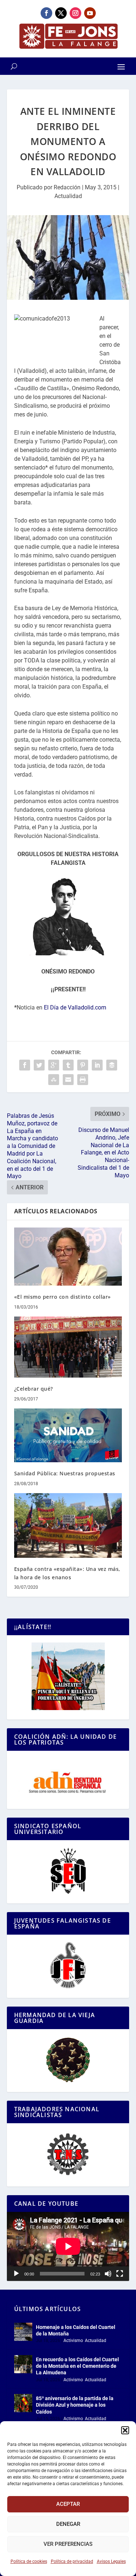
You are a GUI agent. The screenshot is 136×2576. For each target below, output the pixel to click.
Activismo (73, 2341)
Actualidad (68, 196)
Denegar (68, 2524)
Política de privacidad (72, 2561)
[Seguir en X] (61, 13)
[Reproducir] (16, 2274)
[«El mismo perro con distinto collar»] (68, 1257)
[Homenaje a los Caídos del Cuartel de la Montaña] (23, 2332)
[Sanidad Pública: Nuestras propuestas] (68, 1436)
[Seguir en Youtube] (90, 13)
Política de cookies (29, 2561)
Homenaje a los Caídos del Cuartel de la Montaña (76, 2330)
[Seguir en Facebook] (46, 13)
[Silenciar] (108, 2274)
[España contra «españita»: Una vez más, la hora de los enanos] (68, 1526)
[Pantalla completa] (120, 2274)
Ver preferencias (68, 2544)
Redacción (67, 187)
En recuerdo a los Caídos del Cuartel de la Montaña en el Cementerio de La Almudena (77, 2366)
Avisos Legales (111, 2561)
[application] (68, 2246)
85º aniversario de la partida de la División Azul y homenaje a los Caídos (75, 2405)
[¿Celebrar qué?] (68, 1347)
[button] (125, 2430)
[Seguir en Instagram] (75, 13)
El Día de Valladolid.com (75, 1007)
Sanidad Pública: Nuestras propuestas (65, 1473)
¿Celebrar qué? (34, 1389)
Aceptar (68, 2504)
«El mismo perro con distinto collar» (63, 1297)
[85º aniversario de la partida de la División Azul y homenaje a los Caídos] (23, 2403)
